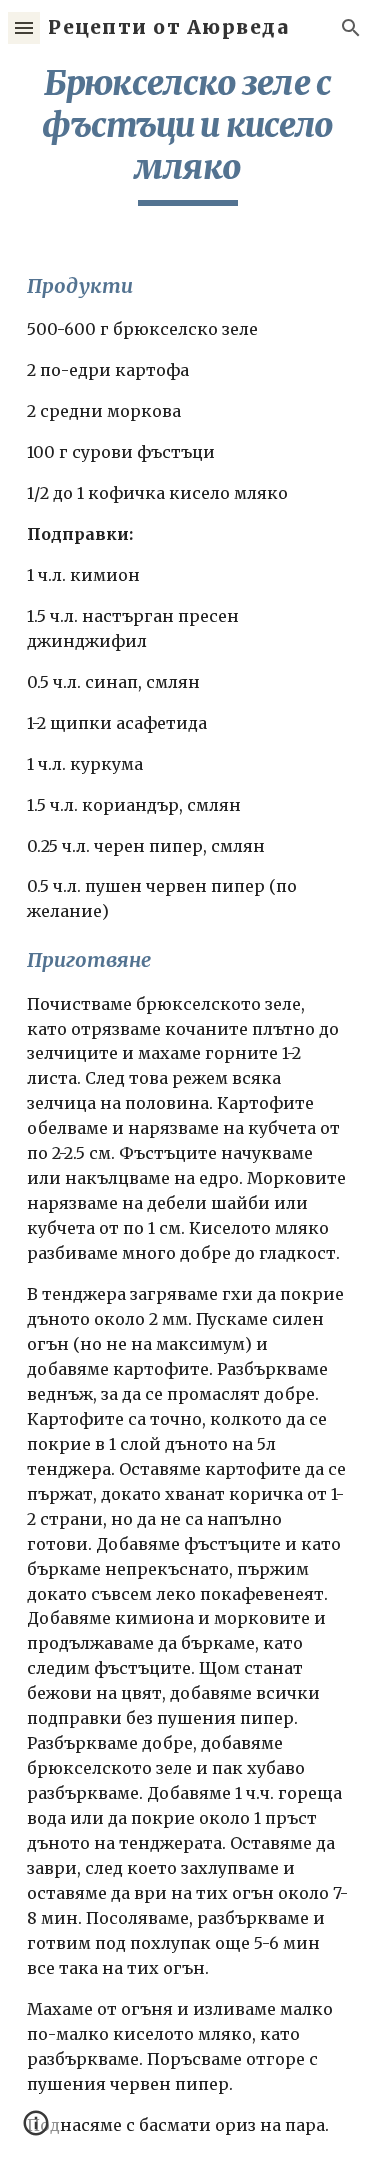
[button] (24, 27)
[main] (188, 134)
